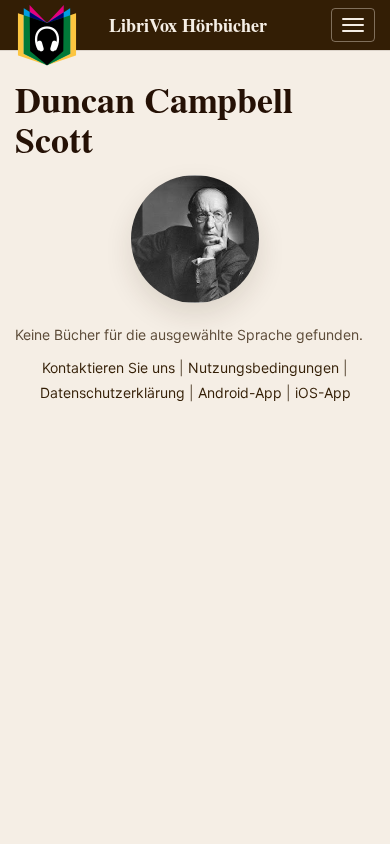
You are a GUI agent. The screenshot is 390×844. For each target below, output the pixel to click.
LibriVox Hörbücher (188, 25)
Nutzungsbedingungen (263, 367)
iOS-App (323, 392)
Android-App (240, 392)
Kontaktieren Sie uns (108, 367)
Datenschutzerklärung (112, 392)
